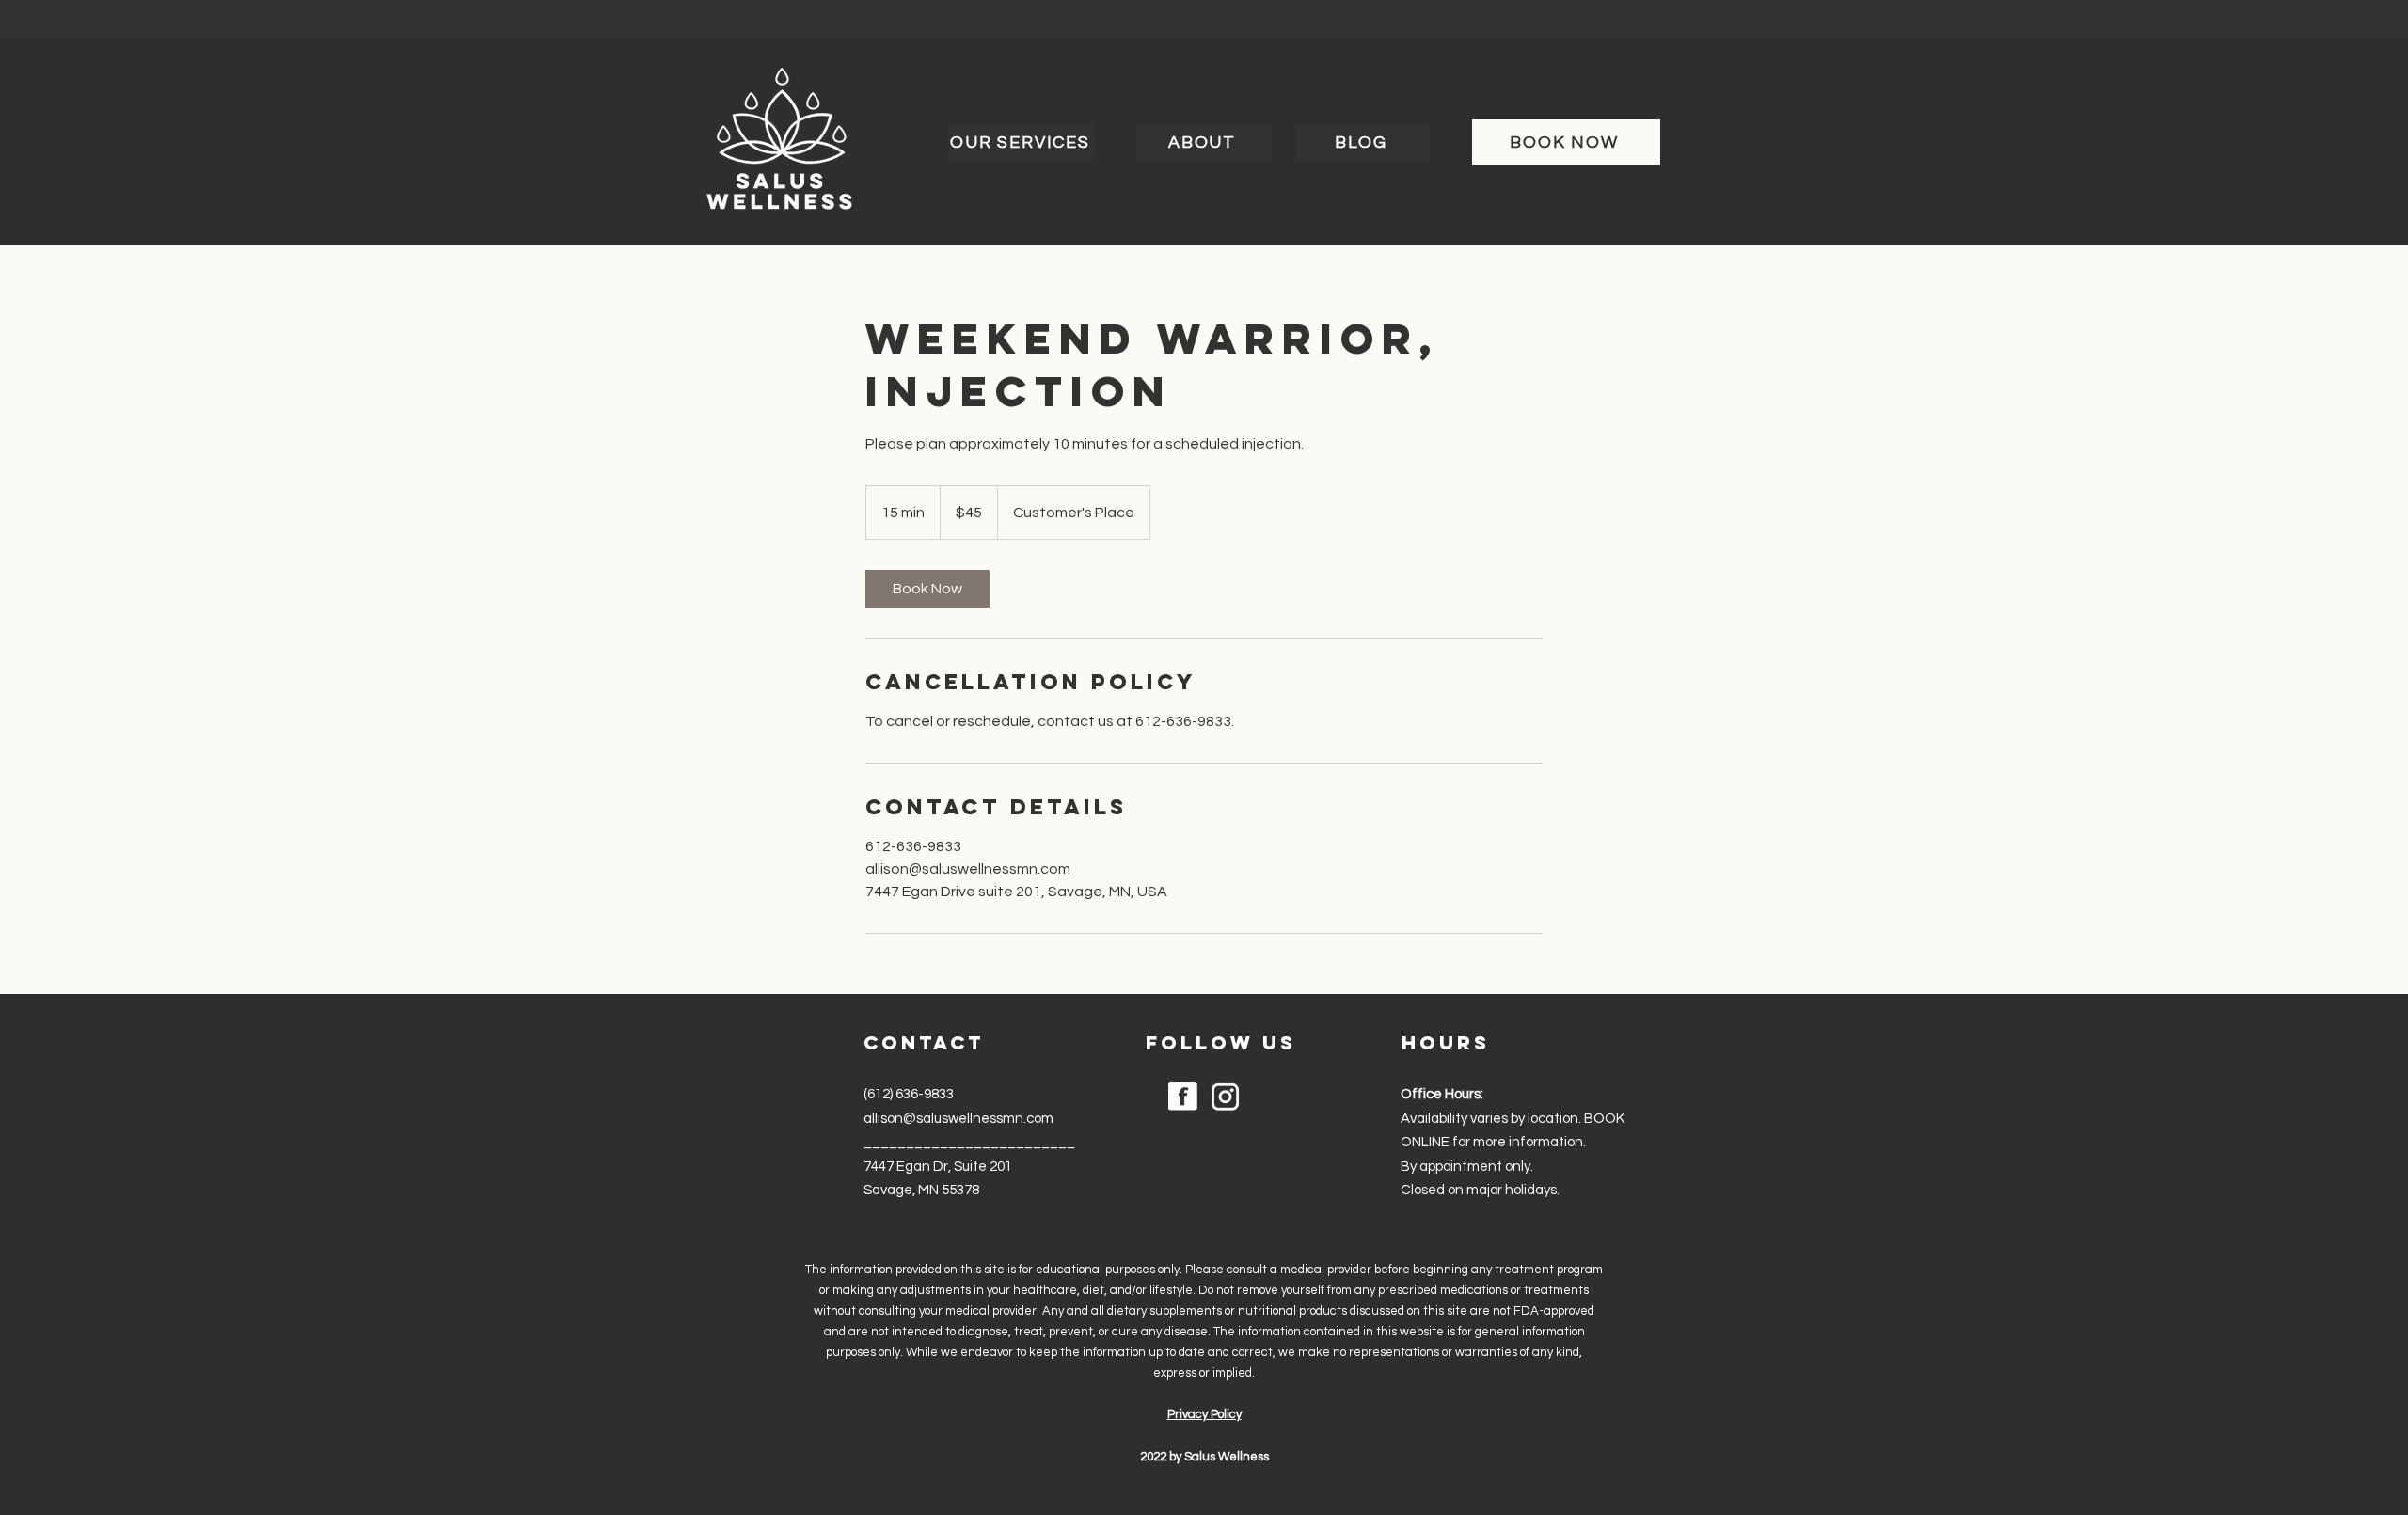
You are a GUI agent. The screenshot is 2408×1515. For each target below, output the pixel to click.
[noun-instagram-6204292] (1225, 1097)
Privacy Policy (1204, 1414)
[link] (927, 589)
